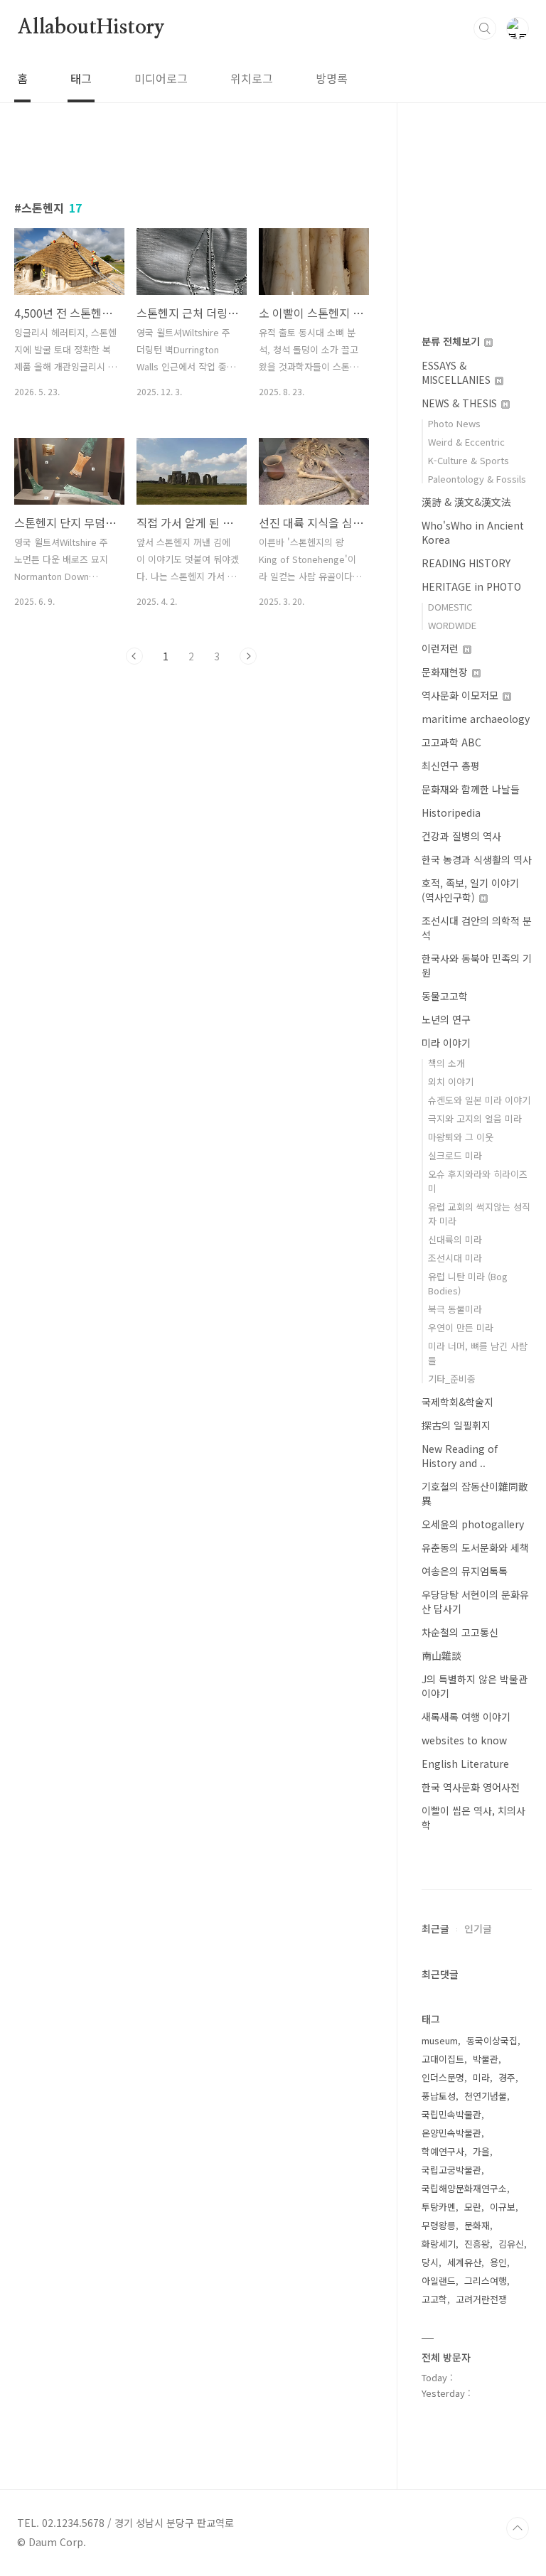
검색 (485, 28)
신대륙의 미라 (455, 1239)
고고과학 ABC (451, 742)
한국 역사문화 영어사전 (471, 1787)
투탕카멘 (439, 2207)
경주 (507, 2077)
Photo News (454, 423)
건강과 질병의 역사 (461, 836)
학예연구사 (443, 2151)
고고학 (434, 2299)
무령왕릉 (439, 2225)
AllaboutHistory (91, 28)
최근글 (435, 1928)
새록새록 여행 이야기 (466, 1717)
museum (440, 2040)
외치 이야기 (451, 1082)
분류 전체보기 (452, 341)
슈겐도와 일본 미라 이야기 (479, 1100)
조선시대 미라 (455, 1258)
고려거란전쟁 (481, 2299)
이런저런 (441, 648)
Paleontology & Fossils (477, 479)
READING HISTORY (466, 563)
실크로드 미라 (455, 1155)
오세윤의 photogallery (473, 1524)
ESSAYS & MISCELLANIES (457, 372)
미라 (481, 2077)
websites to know (464, 1740)
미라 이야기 (446, 1043)
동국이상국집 (492, 2040)
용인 (498, 2262)
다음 (248, 656)
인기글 (478, 1928)
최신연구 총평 (451, 766)
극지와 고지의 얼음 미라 (475, 1118)
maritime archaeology (476, 719)
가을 (481, 2151)
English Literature (465, 1764)
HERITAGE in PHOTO (471, 586)
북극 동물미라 (455, 1309)
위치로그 (252, 78)
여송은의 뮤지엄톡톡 (465, 1571)
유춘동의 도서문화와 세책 (475, 1547)
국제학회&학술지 (457, 1402)
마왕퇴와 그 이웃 (461, 1137)
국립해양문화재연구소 (464, 2188)
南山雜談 (441, 1655)
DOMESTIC (450, 607)
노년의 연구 (446, 1019)
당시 (430, 2262)
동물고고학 (445, 996)
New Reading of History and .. (460, 1456)
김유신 (511, 2244)
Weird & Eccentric (466, 442)
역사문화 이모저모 (461, 695)
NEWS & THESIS (461, 403)
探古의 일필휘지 (456, 1425)
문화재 (477, 2225)
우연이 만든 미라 (461, 1327)
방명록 (332, 78)
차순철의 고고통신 (460, 1632)
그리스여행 (486, 2281)
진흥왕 (477, 2244)
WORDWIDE (452, 625)
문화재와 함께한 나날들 (471, 789)
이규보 (503, 2207)
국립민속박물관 (451, 2114)
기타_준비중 (452, 1379)
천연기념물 (486, 2096)
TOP (518, 2528)
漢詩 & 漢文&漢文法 (466, 502)
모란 (473, 2207)
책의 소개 (446, 1063)
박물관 (486, 2059)
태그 (81, 78)
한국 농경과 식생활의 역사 (477, 859)
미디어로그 (161, 78)
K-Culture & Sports (469, 460)
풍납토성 (439, 2096)
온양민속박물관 (451, 2133)
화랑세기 (439, 2244)
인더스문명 (443, 2077)
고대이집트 (443, 2059)
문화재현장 (446, 672)
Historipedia (451, 812)
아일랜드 (439, 2281)
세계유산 (464, 2262)
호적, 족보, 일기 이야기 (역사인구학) (470, 890)
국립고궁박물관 (451, 2170)
